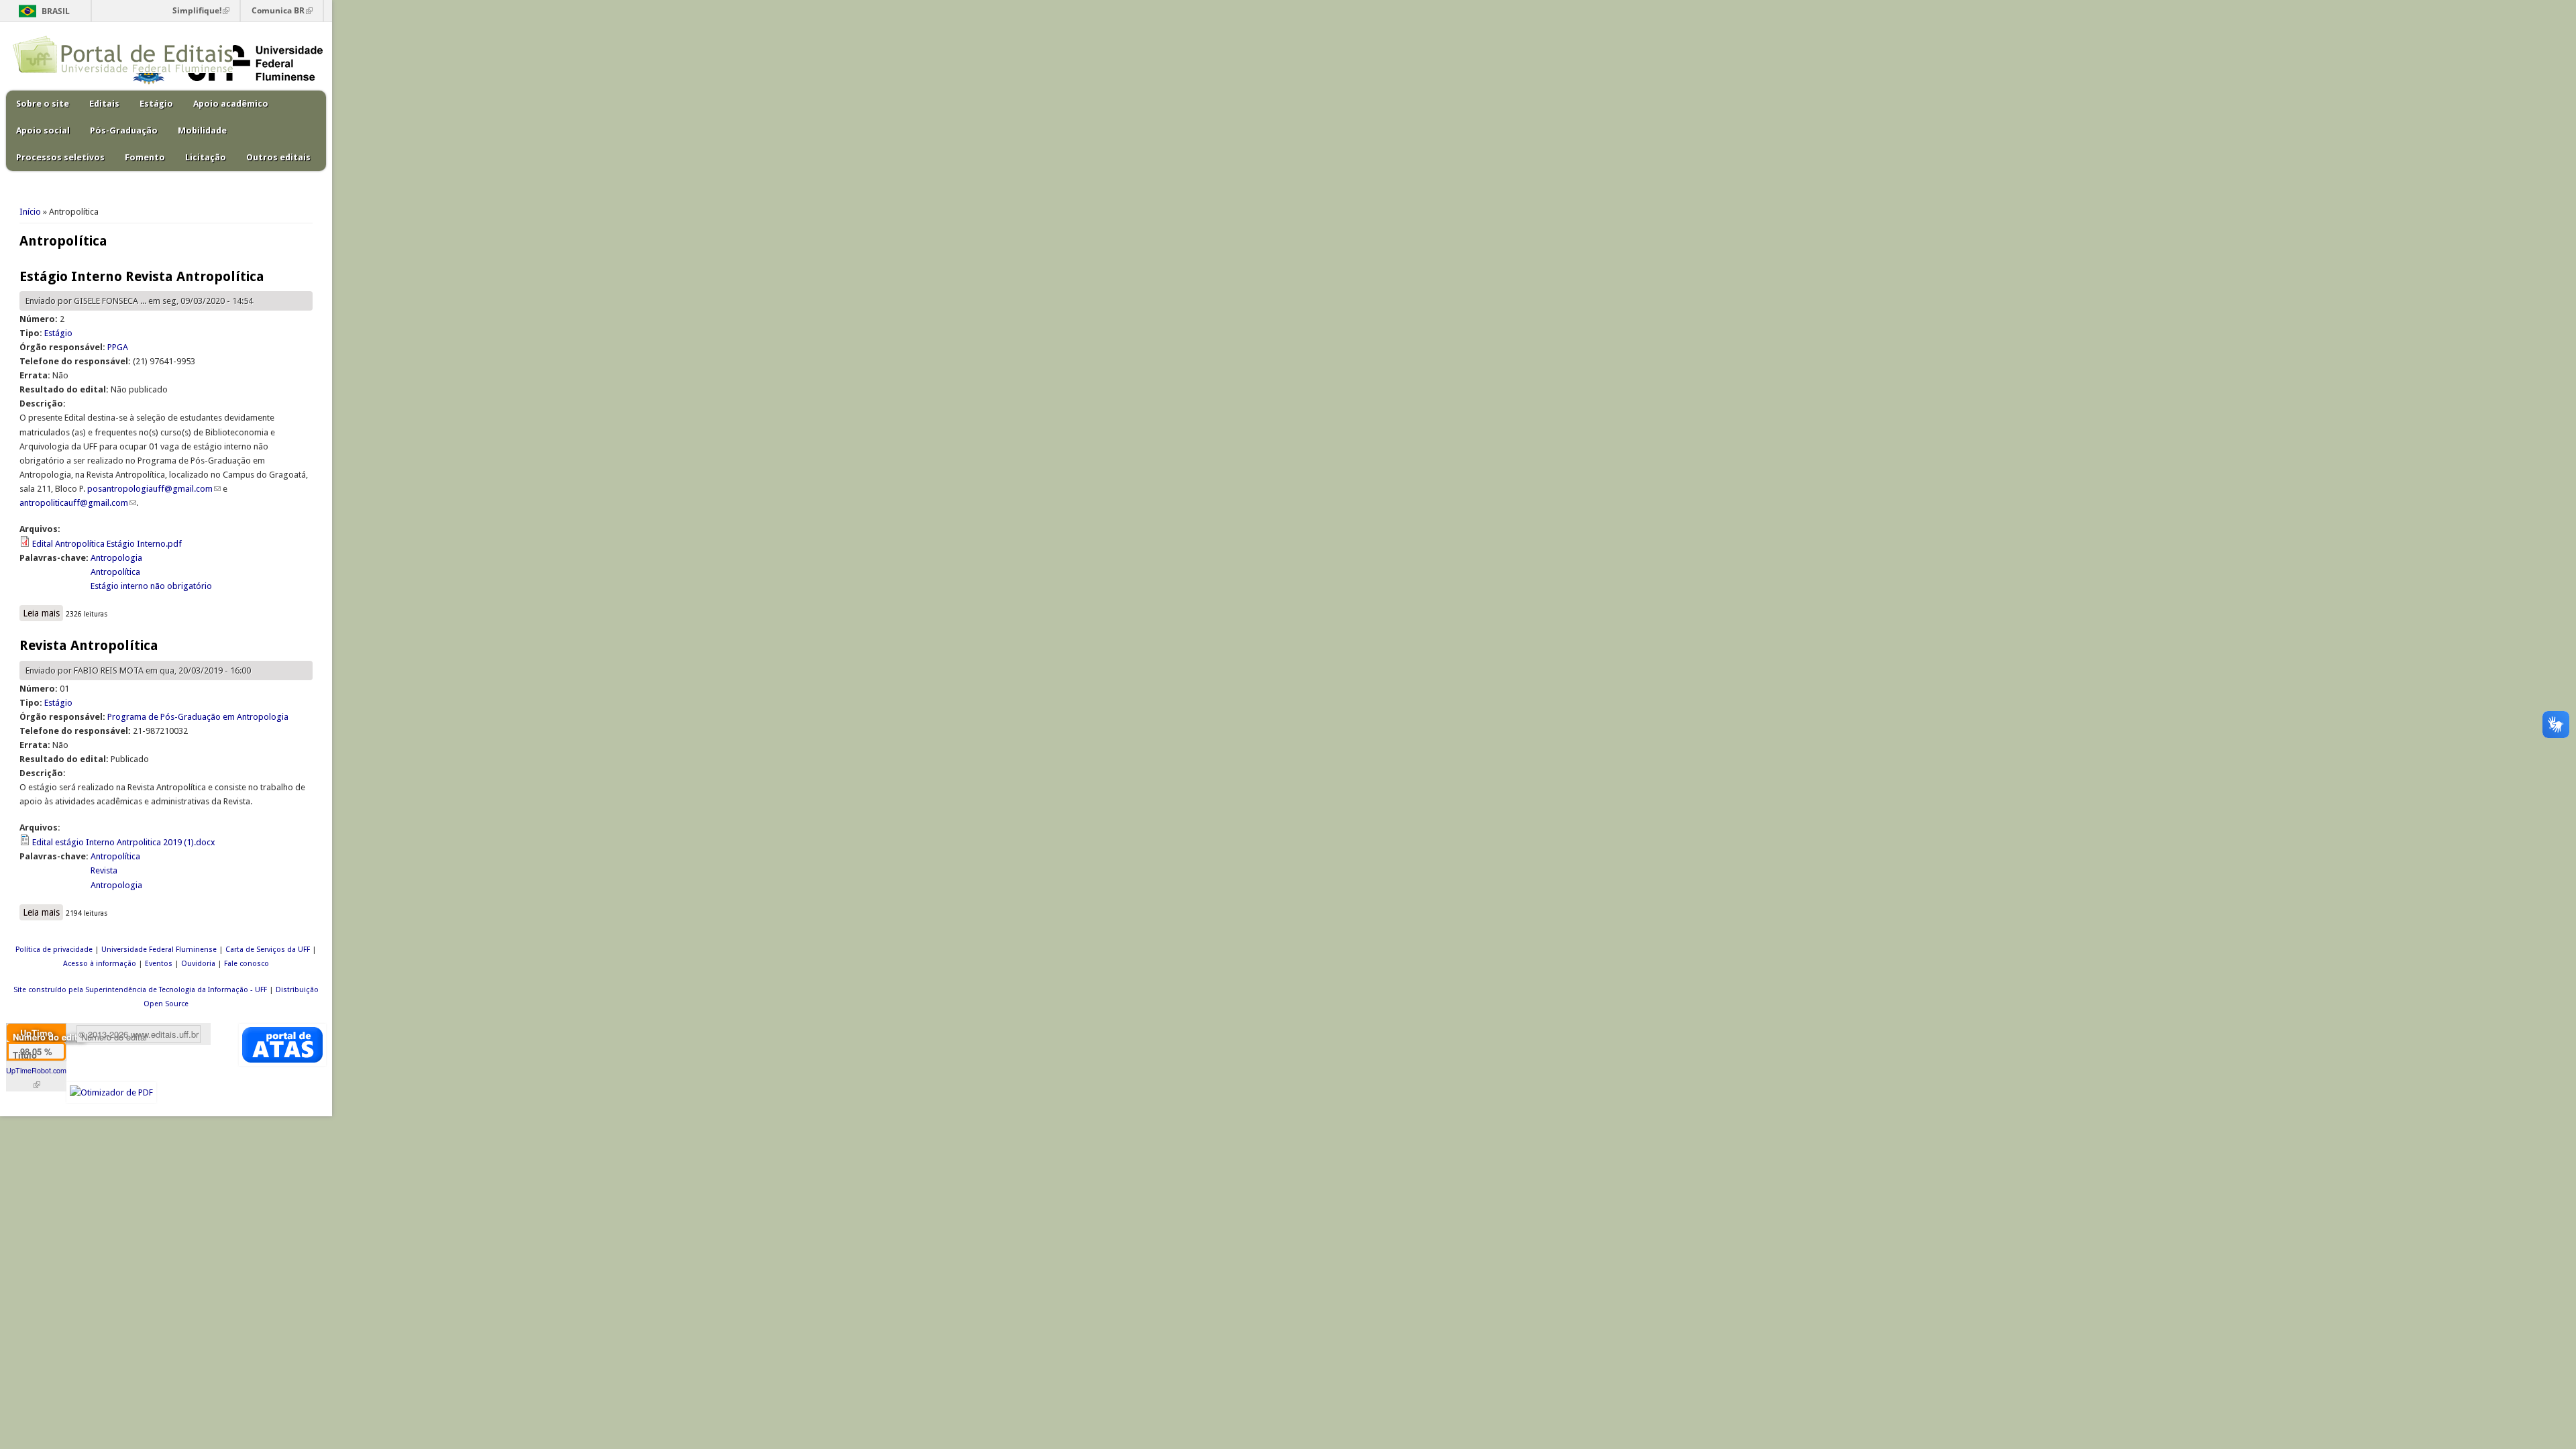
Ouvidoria (198, 964)
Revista (104, 870)
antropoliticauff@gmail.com (78, 503)
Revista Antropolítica (89, 645)
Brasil (56, 11)
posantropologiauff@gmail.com (154, 489)
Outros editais (278, 157)
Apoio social (43, 130)
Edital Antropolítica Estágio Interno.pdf (107, 544)
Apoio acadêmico (231, 104)
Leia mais (43, 613)
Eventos (159, 964)
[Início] (123, 70)
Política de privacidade (54, 950)
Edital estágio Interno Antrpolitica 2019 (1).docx (124, 842)
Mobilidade (202, 130)
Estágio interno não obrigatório (151, 586)
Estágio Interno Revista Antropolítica (142, 276)
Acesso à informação (100, 964)
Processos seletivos (60, 157)
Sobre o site (43, 104)
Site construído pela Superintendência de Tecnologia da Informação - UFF (140, 990)
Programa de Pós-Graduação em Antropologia (198, 717)
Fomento (145, 157)
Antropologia (116, 558)
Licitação (206, 157)
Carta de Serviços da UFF (268, 950)
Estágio (156, 104)
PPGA (118, 347)
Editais (104, 104)
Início (30, 212)
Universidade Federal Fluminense (159, 950)
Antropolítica (115, 572)
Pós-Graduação (124, 130)
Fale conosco (247, 964)
